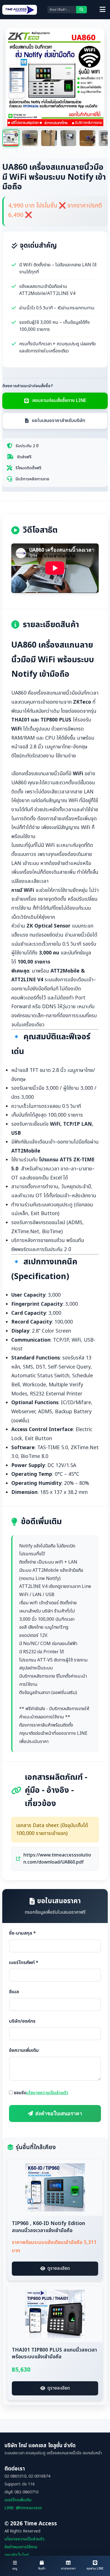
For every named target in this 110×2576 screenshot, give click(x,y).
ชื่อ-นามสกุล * (22, 1933)
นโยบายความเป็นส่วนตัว (47, 2093)
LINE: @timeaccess (23, 2508)
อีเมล (14, 1992)
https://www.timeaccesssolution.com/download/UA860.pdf (57, 1859)
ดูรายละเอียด (59, 2268)
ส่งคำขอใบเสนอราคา (59, 2114)
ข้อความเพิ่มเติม (24, 2050)
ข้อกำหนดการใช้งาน (21, 2547)
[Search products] (82, 10)
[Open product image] (93, 40)
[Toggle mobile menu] (103, 10)
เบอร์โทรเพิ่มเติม (18, 2500)
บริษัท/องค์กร (22, 2021)
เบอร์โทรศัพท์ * (24, 1963)
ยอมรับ (41, 2093)
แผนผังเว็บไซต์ (17, 2555)
